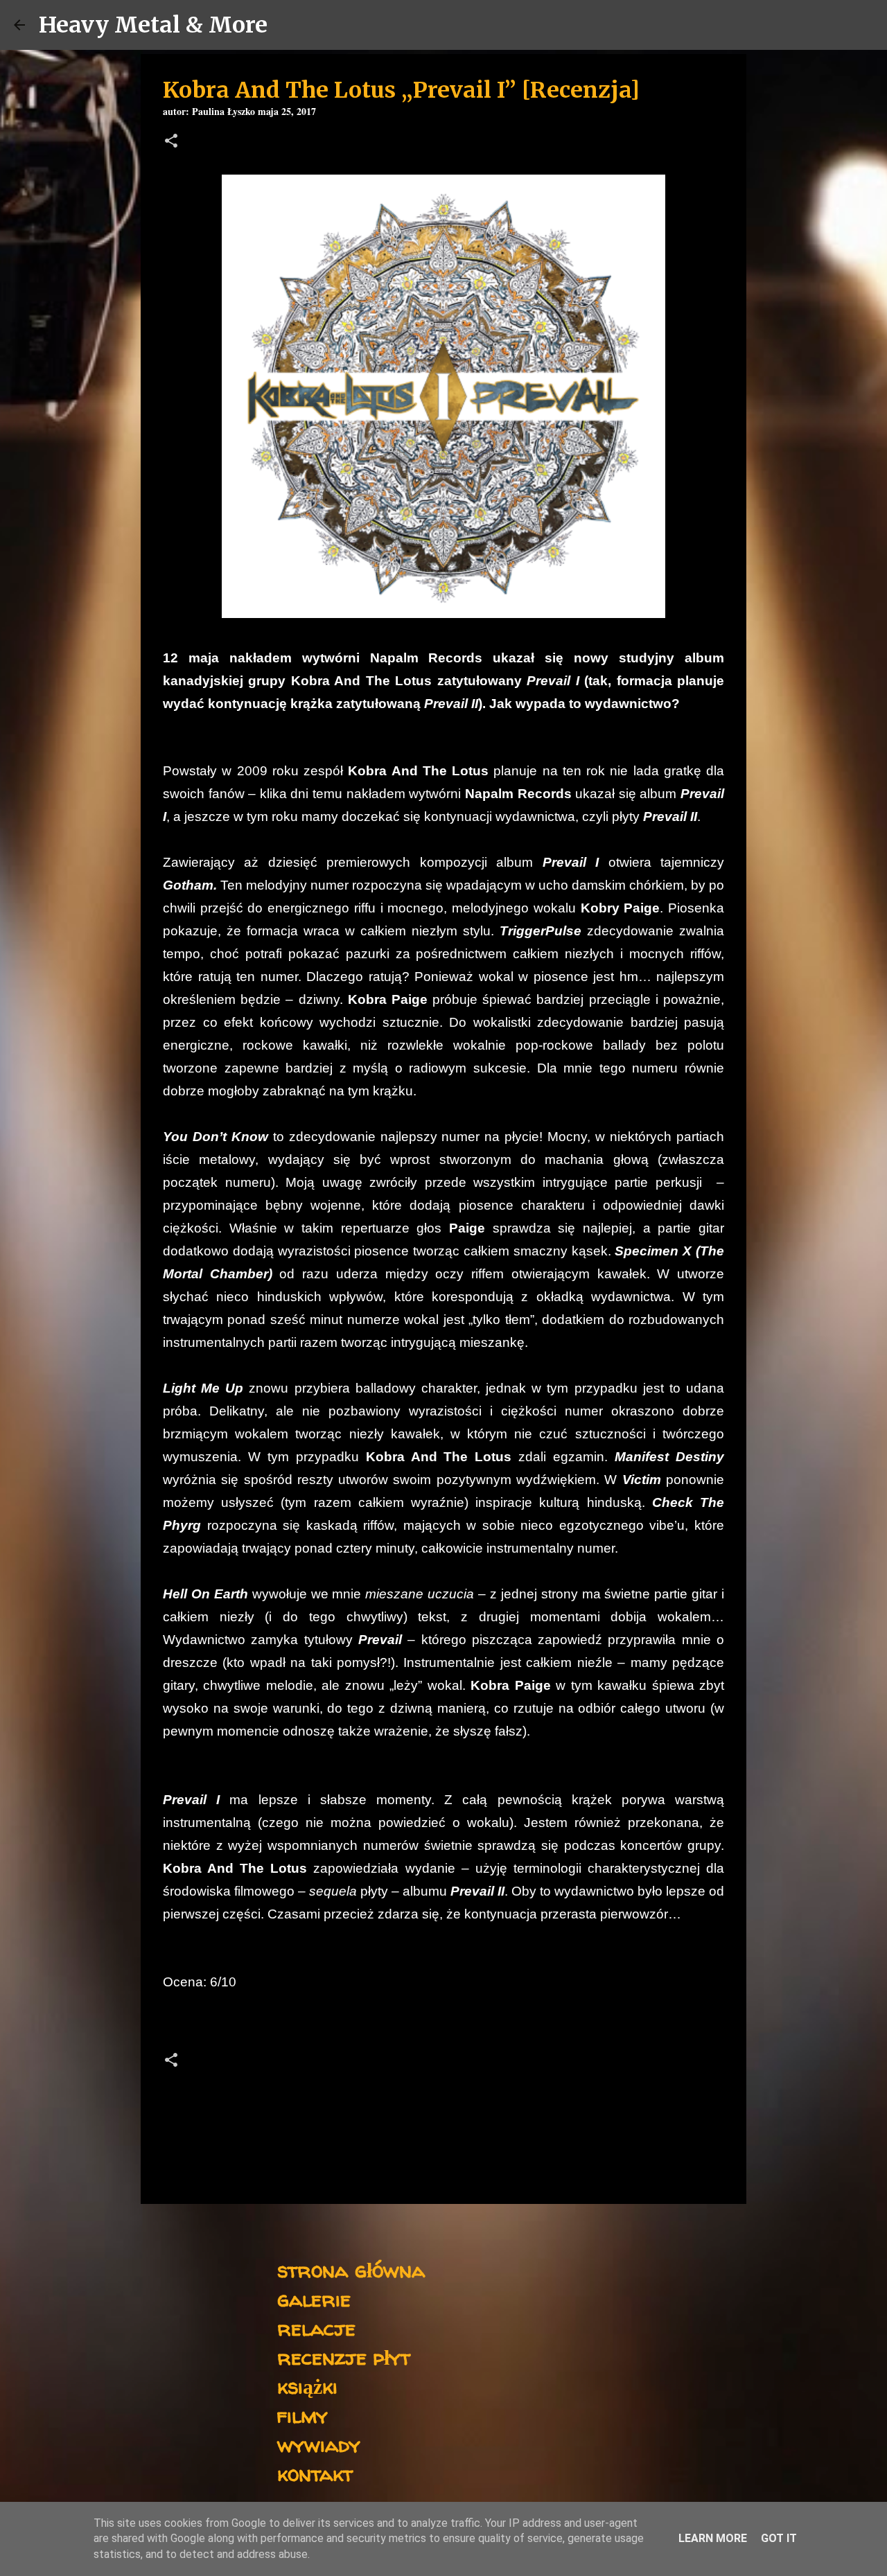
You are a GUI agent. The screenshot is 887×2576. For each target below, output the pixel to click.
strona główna (351, 2269)
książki (307, 2386)
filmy (302, 2415)
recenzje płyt (344, 2357)
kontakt (315, 2473)
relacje (316, 2328)
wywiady (319, 2444)
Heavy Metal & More (153, 25)
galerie (314, 2299)
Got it (779, 2538)
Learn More (713, 2538)
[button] (171, 142)
